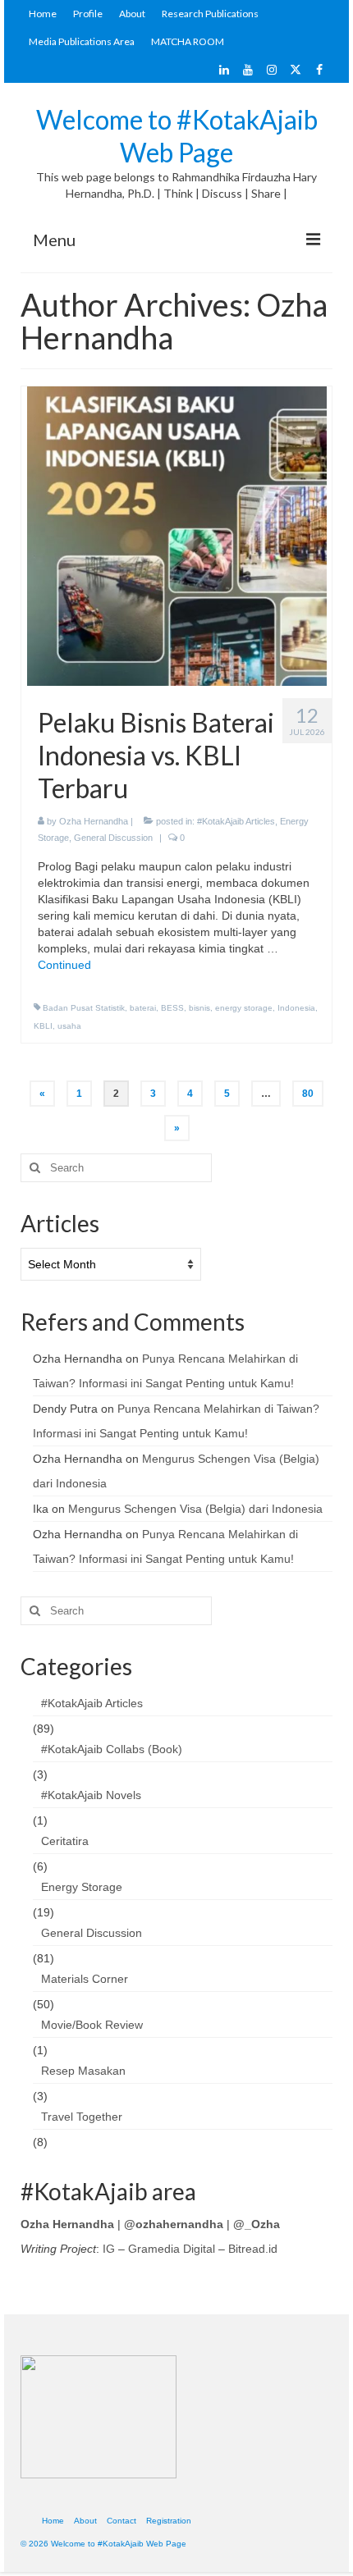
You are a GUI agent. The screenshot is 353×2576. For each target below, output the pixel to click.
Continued (64, 965)
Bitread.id (253, 2249)
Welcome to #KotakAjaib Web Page (177, 136)
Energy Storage (82, 1887)
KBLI (43, 1026)
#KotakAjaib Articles (236, 821)
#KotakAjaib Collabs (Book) (112, 1749)
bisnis (199, 1008)
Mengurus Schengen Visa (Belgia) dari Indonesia (195, 1509)
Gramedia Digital (172, 2249)
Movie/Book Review (92, 2025)
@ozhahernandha (174, 2224)
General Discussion (113, 838)
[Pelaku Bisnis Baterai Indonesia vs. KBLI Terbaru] (177, 536)
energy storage (244, 1008)
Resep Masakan (83, 2071)
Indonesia (296, 1008)
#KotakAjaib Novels (91, 1795)
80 (308, 1094)
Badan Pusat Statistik (84, 1008)
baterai (143, 1008)
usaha (69, 1026)
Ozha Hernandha (94, 821)
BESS (172, 1008)
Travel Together (82, 2117)
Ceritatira (65, 1841)
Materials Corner (85, 1979)
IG (109, 2249)
